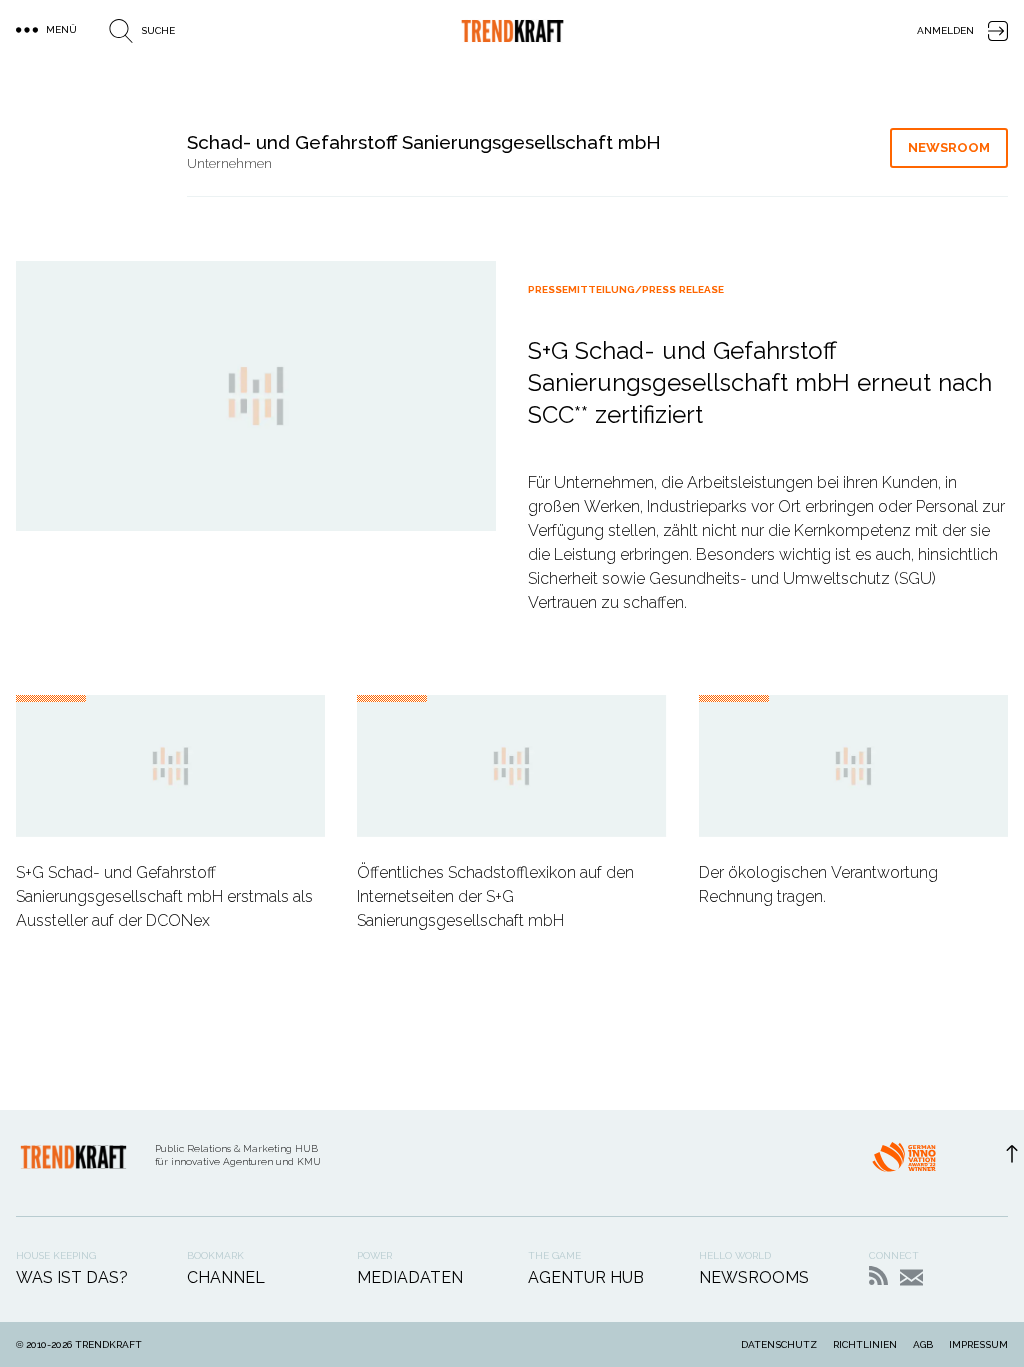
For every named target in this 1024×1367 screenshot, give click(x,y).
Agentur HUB (586, 1277)
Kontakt (911, 1277)
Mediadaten (410, 1277)
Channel (226, 1277)
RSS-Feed (878, 1275)
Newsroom (949, 147)
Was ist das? (72, 1277)
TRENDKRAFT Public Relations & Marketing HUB (512, 31)
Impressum (978, 1344)
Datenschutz (779, 1344)
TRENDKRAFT (108, 1344)
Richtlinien (865, 1344)
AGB (923, 1344)
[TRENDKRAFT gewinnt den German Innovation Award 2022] (904, 1163)
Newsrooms (754, 1277)
